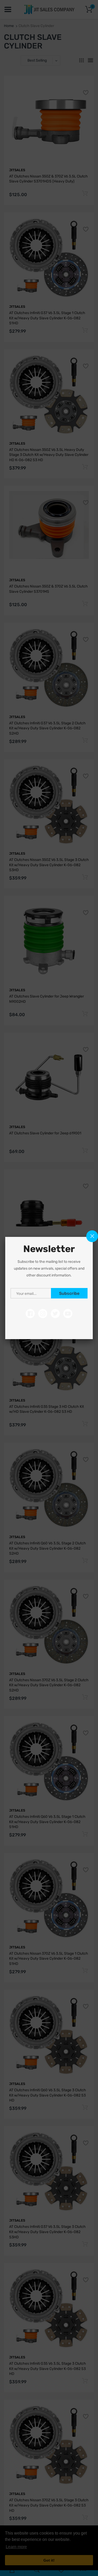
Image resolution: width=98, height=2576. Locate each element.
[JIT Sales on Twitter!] (55, 1314)
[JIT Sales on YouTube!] (68, 1314)
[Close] (92, 1236)
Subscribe (69, 1293)
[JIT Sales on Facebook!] (30, 1314)
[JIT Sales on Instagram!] (43, 1314)
